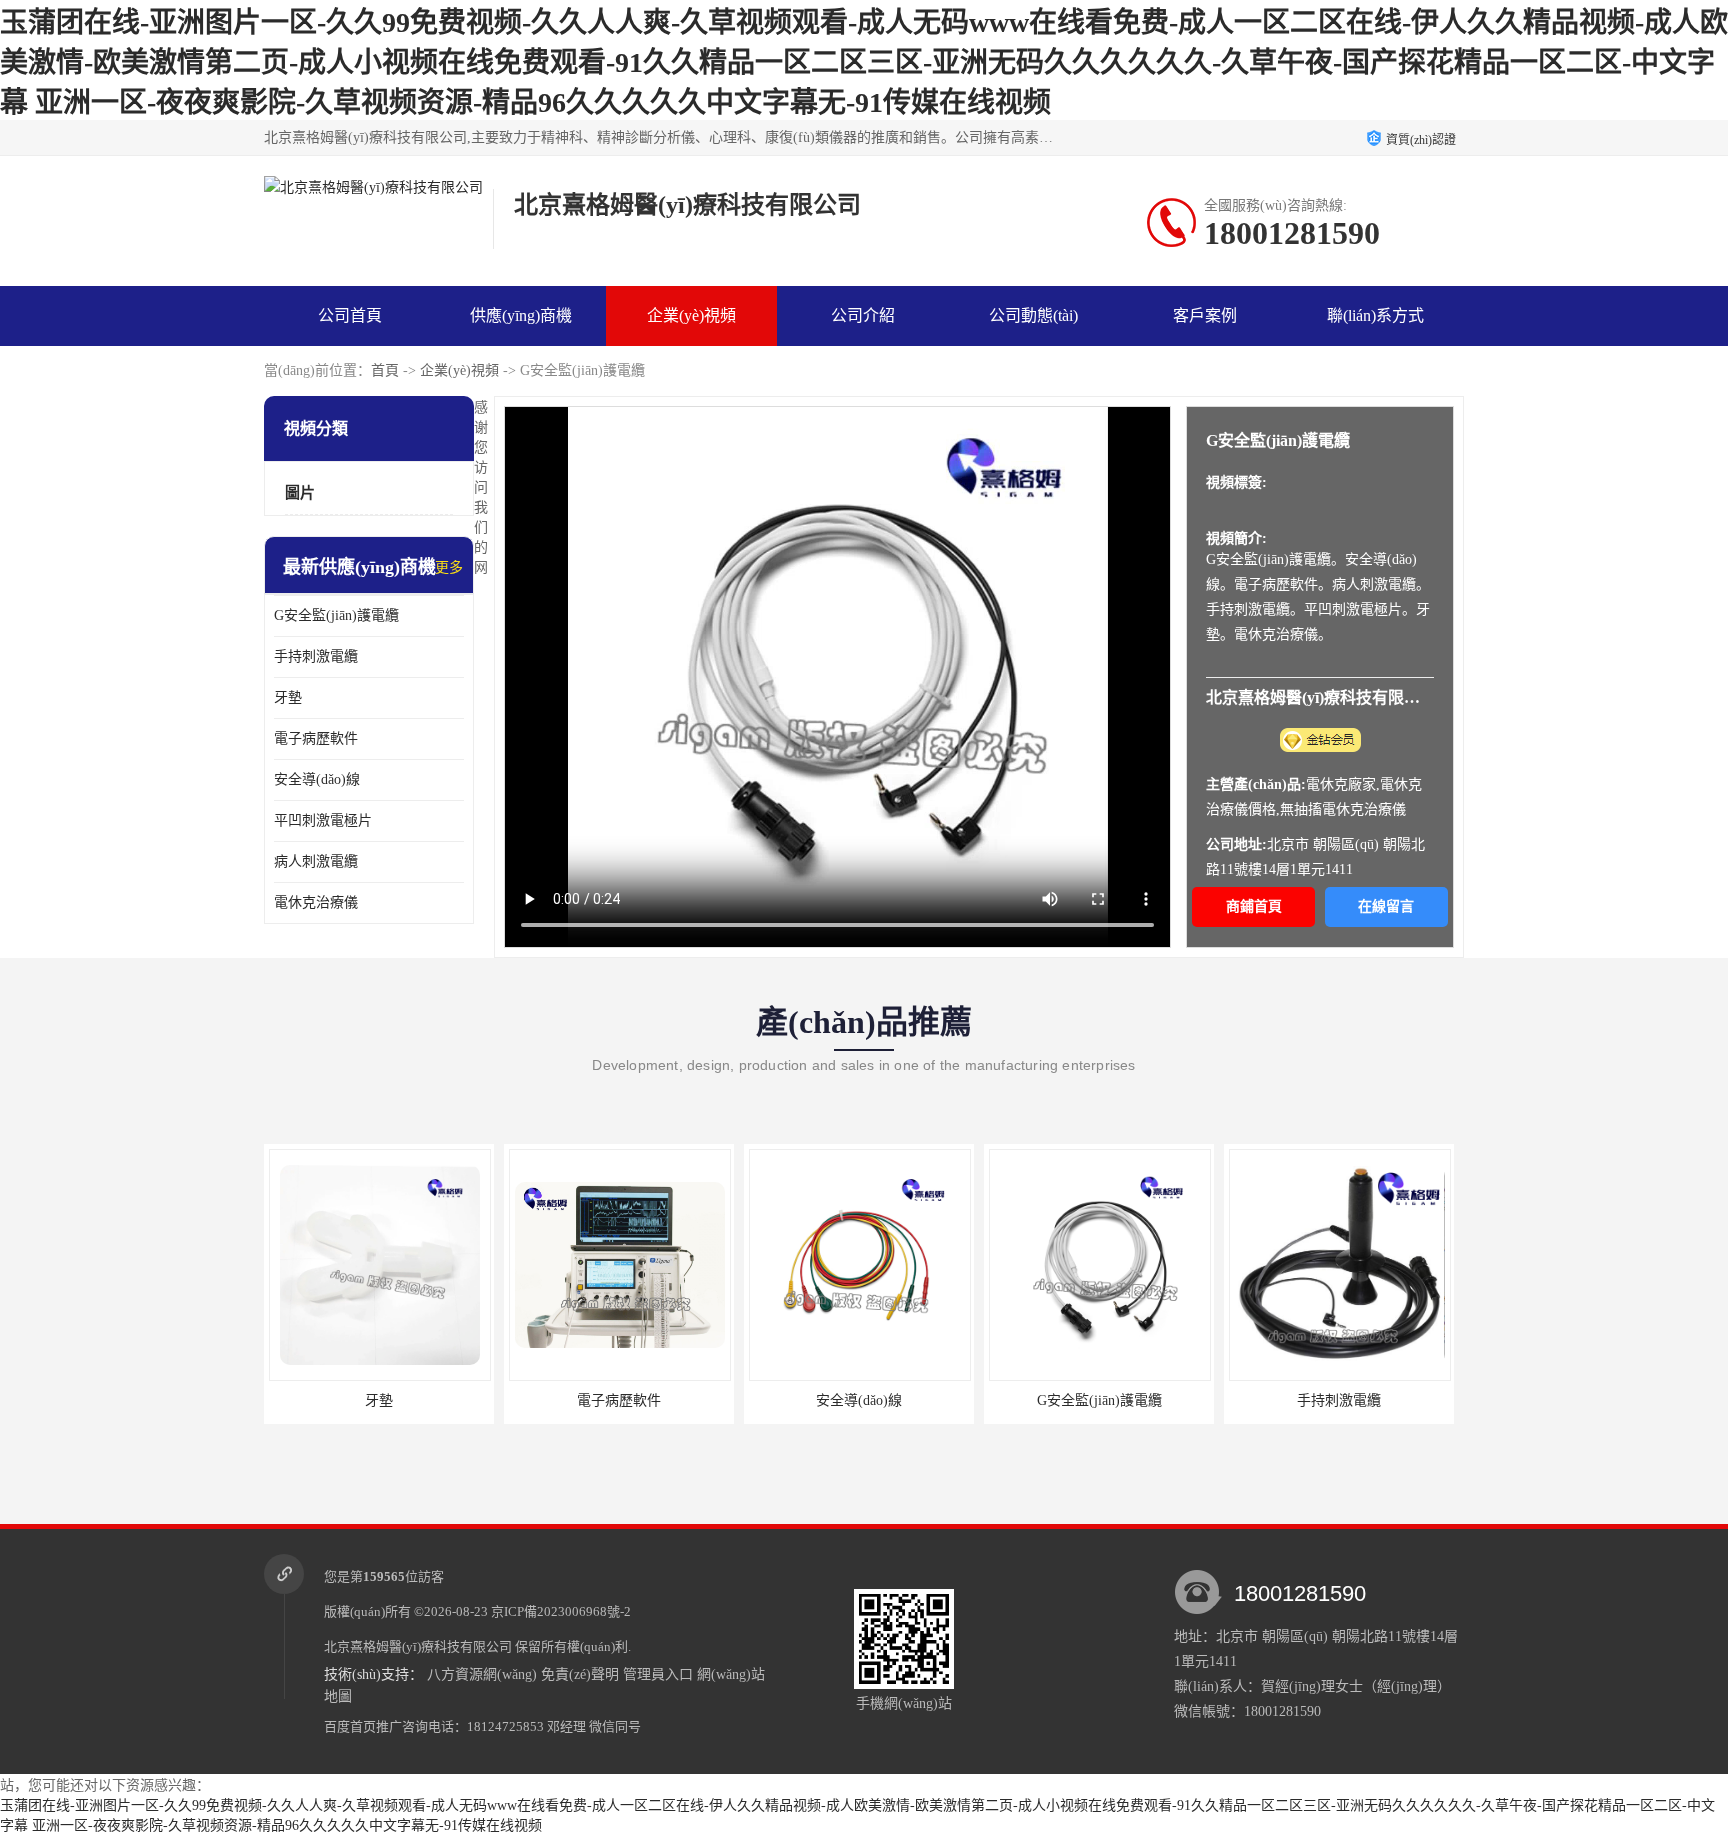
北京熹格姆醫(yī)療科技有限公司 (418, 1646)
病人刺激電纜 (316, 861)
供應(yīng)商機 (521, 315)
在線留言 (1386, 906)
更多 (449, 567)
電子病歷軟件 (316, 738)
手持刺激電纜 (316, 656)
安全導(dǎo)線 (317, 779)
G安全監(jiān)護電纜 (336, 615)
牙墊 (288, 697)
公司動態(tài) (1033, 315)
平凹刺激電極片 (323, 820)
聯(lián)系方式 (1375, 315)
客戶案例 (1205, 315)
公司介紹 (863, 315)
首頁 (385, 370)
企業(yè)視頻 (459, 370)
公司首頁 (350, 315)
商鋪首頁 (1254, 906)
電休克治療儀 (316, 902)
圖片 (300, 493)
